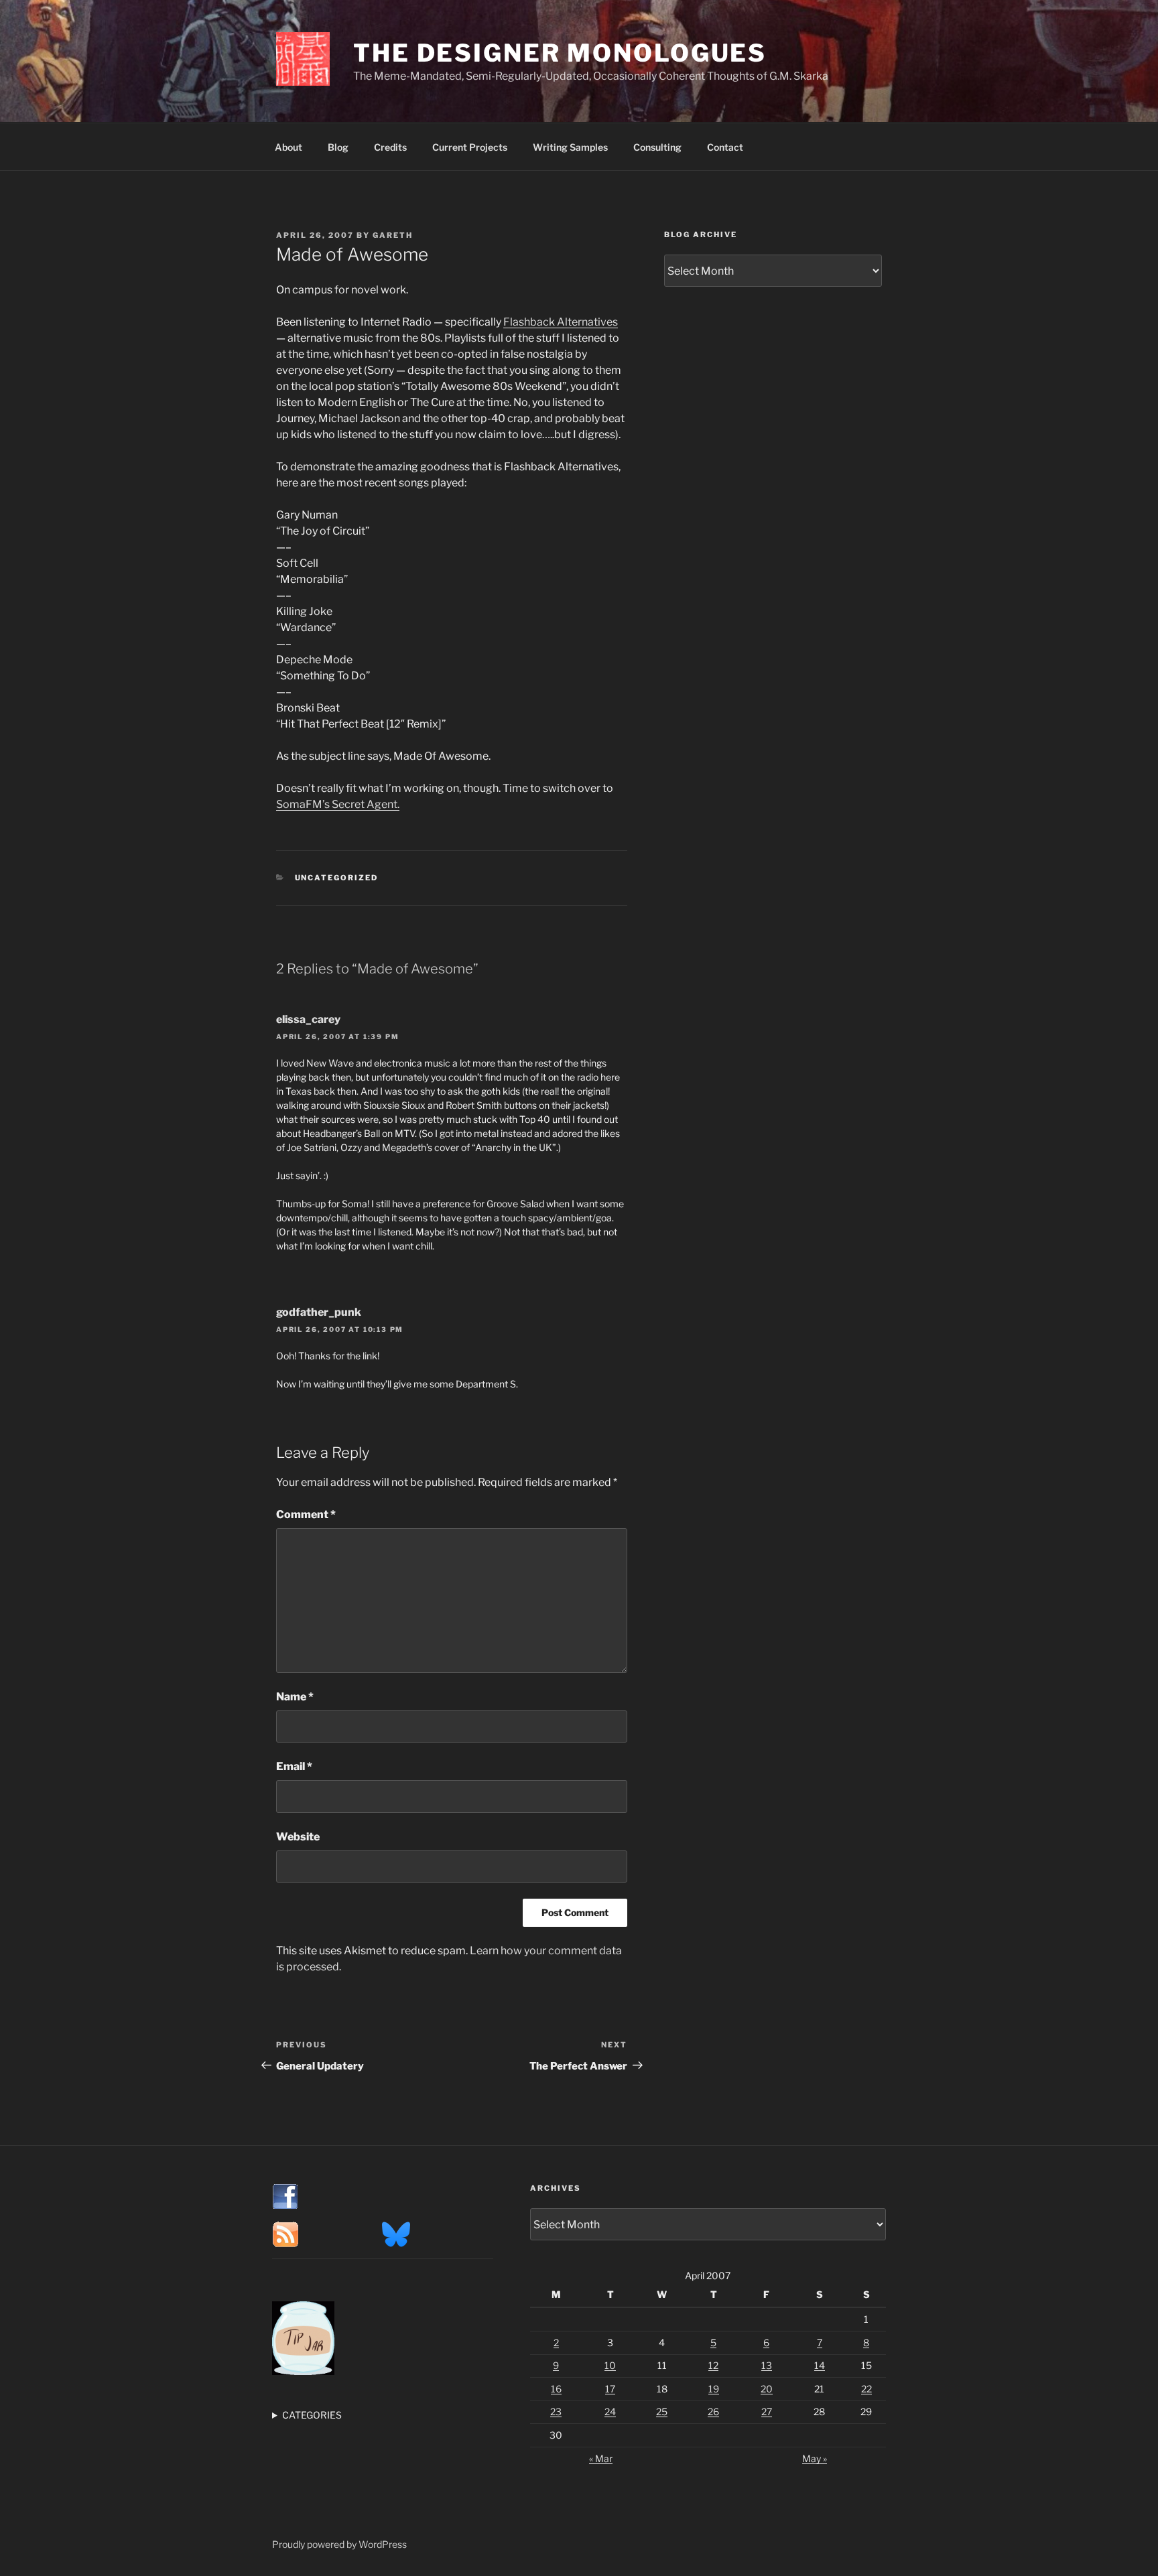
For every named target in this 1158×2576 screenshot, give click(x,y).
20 (767, 2389)
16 (556, 2389)
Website (298, 1837)
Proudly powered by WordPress (339, 2544)
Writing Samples (570, 147)
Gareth (393, 235)
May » (815, 2458)
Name (295, 1697)
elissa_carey (308, 1019)
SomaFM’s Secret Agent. (338, 804)
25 (662, 2412)
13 (767, 2365)
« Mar (601, 2458)
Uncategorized (337, 878)
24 (610, 2412)
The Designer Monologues (560, 53)
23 (556, 2412)
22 (866, 2389)
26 (713, 2412)
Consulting (657, 147)
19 (714, 2389)
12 (713, 2365)
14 (820, 2365)
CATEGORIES (312, 2415)
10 (610, 2365)
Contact (725, 147)
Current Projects (470, 147)
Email (294, 1766)
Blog (338, 147)
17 (610, 2389)
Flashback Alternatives (561, 322)
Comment (306, 1514)
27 (767, 2412)
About (288, 147)
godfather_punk (319, 1312)
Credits (390, 147)
